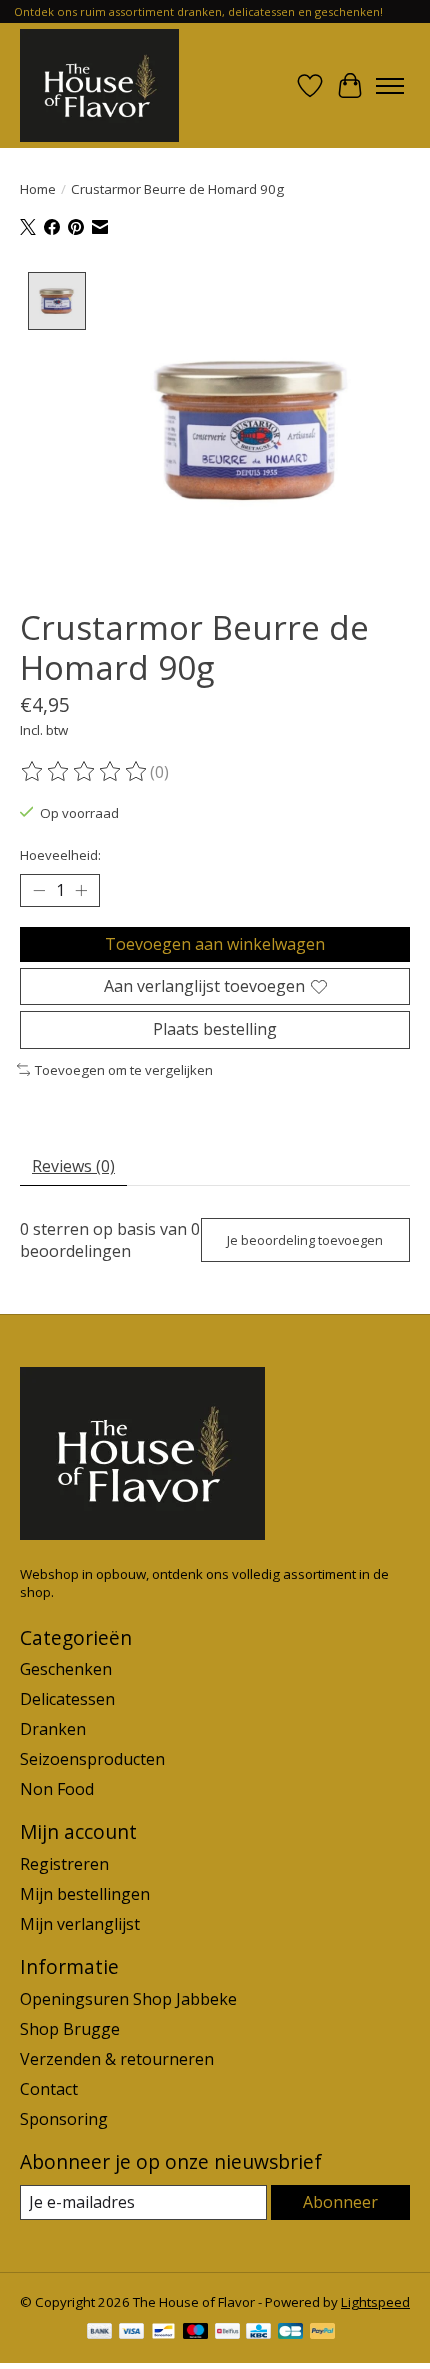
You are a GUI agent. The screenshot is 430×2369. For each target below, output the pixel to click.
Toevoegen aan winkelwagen (215, 944)
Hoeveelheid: (60, 855)
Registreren (64, 1864)
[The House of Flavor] (99, 85)
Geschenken (66, 1669)
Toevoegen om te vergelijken (124, 1070)
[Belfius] (227, 2333)
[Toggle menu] (390, 86)
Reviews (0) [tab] (73, 1166)
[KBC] (258, 2333)
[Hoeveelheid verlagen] (39, 891)
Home (38, 189)
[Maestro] (196, 2333)
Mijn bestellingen (85, 1894)
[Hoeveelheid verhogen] (81, 891)
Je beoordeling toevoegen (305, 1240)
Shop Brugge (70, 2029)
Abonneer (340, 2202)
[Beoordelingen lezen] (85, 772)
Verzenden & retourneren (117, 2059)
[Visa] (132, 2333)
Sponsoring (64, 2119)
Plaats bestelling (215, 1029)
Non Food (57, 1789)
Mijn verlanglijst (80, 1924)
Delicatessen (67, 1699)
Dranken (53, 1729)
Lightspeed (375, 2302)
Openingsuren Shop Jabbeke (128, 1999)
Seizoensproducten (92, 1759)
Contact (49, 2089)
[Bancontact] (163, 2333)
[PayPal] (323, 2333)
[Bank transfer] (100, 2333)
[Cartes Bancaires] (290, 2333)
